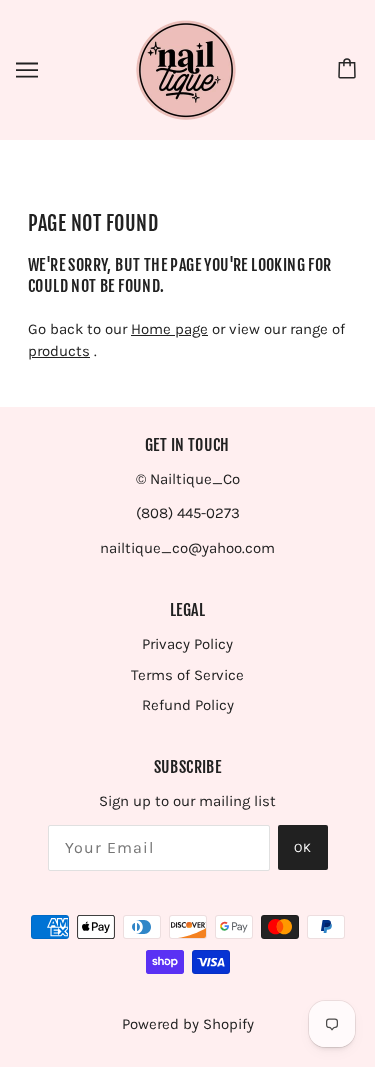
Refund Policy (188, 705)
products (59, 351)
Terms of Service (187, 675)
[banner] (186, 69)
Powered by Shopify (188, 1024)
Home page (169, 329)
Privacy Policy (187, 644)
